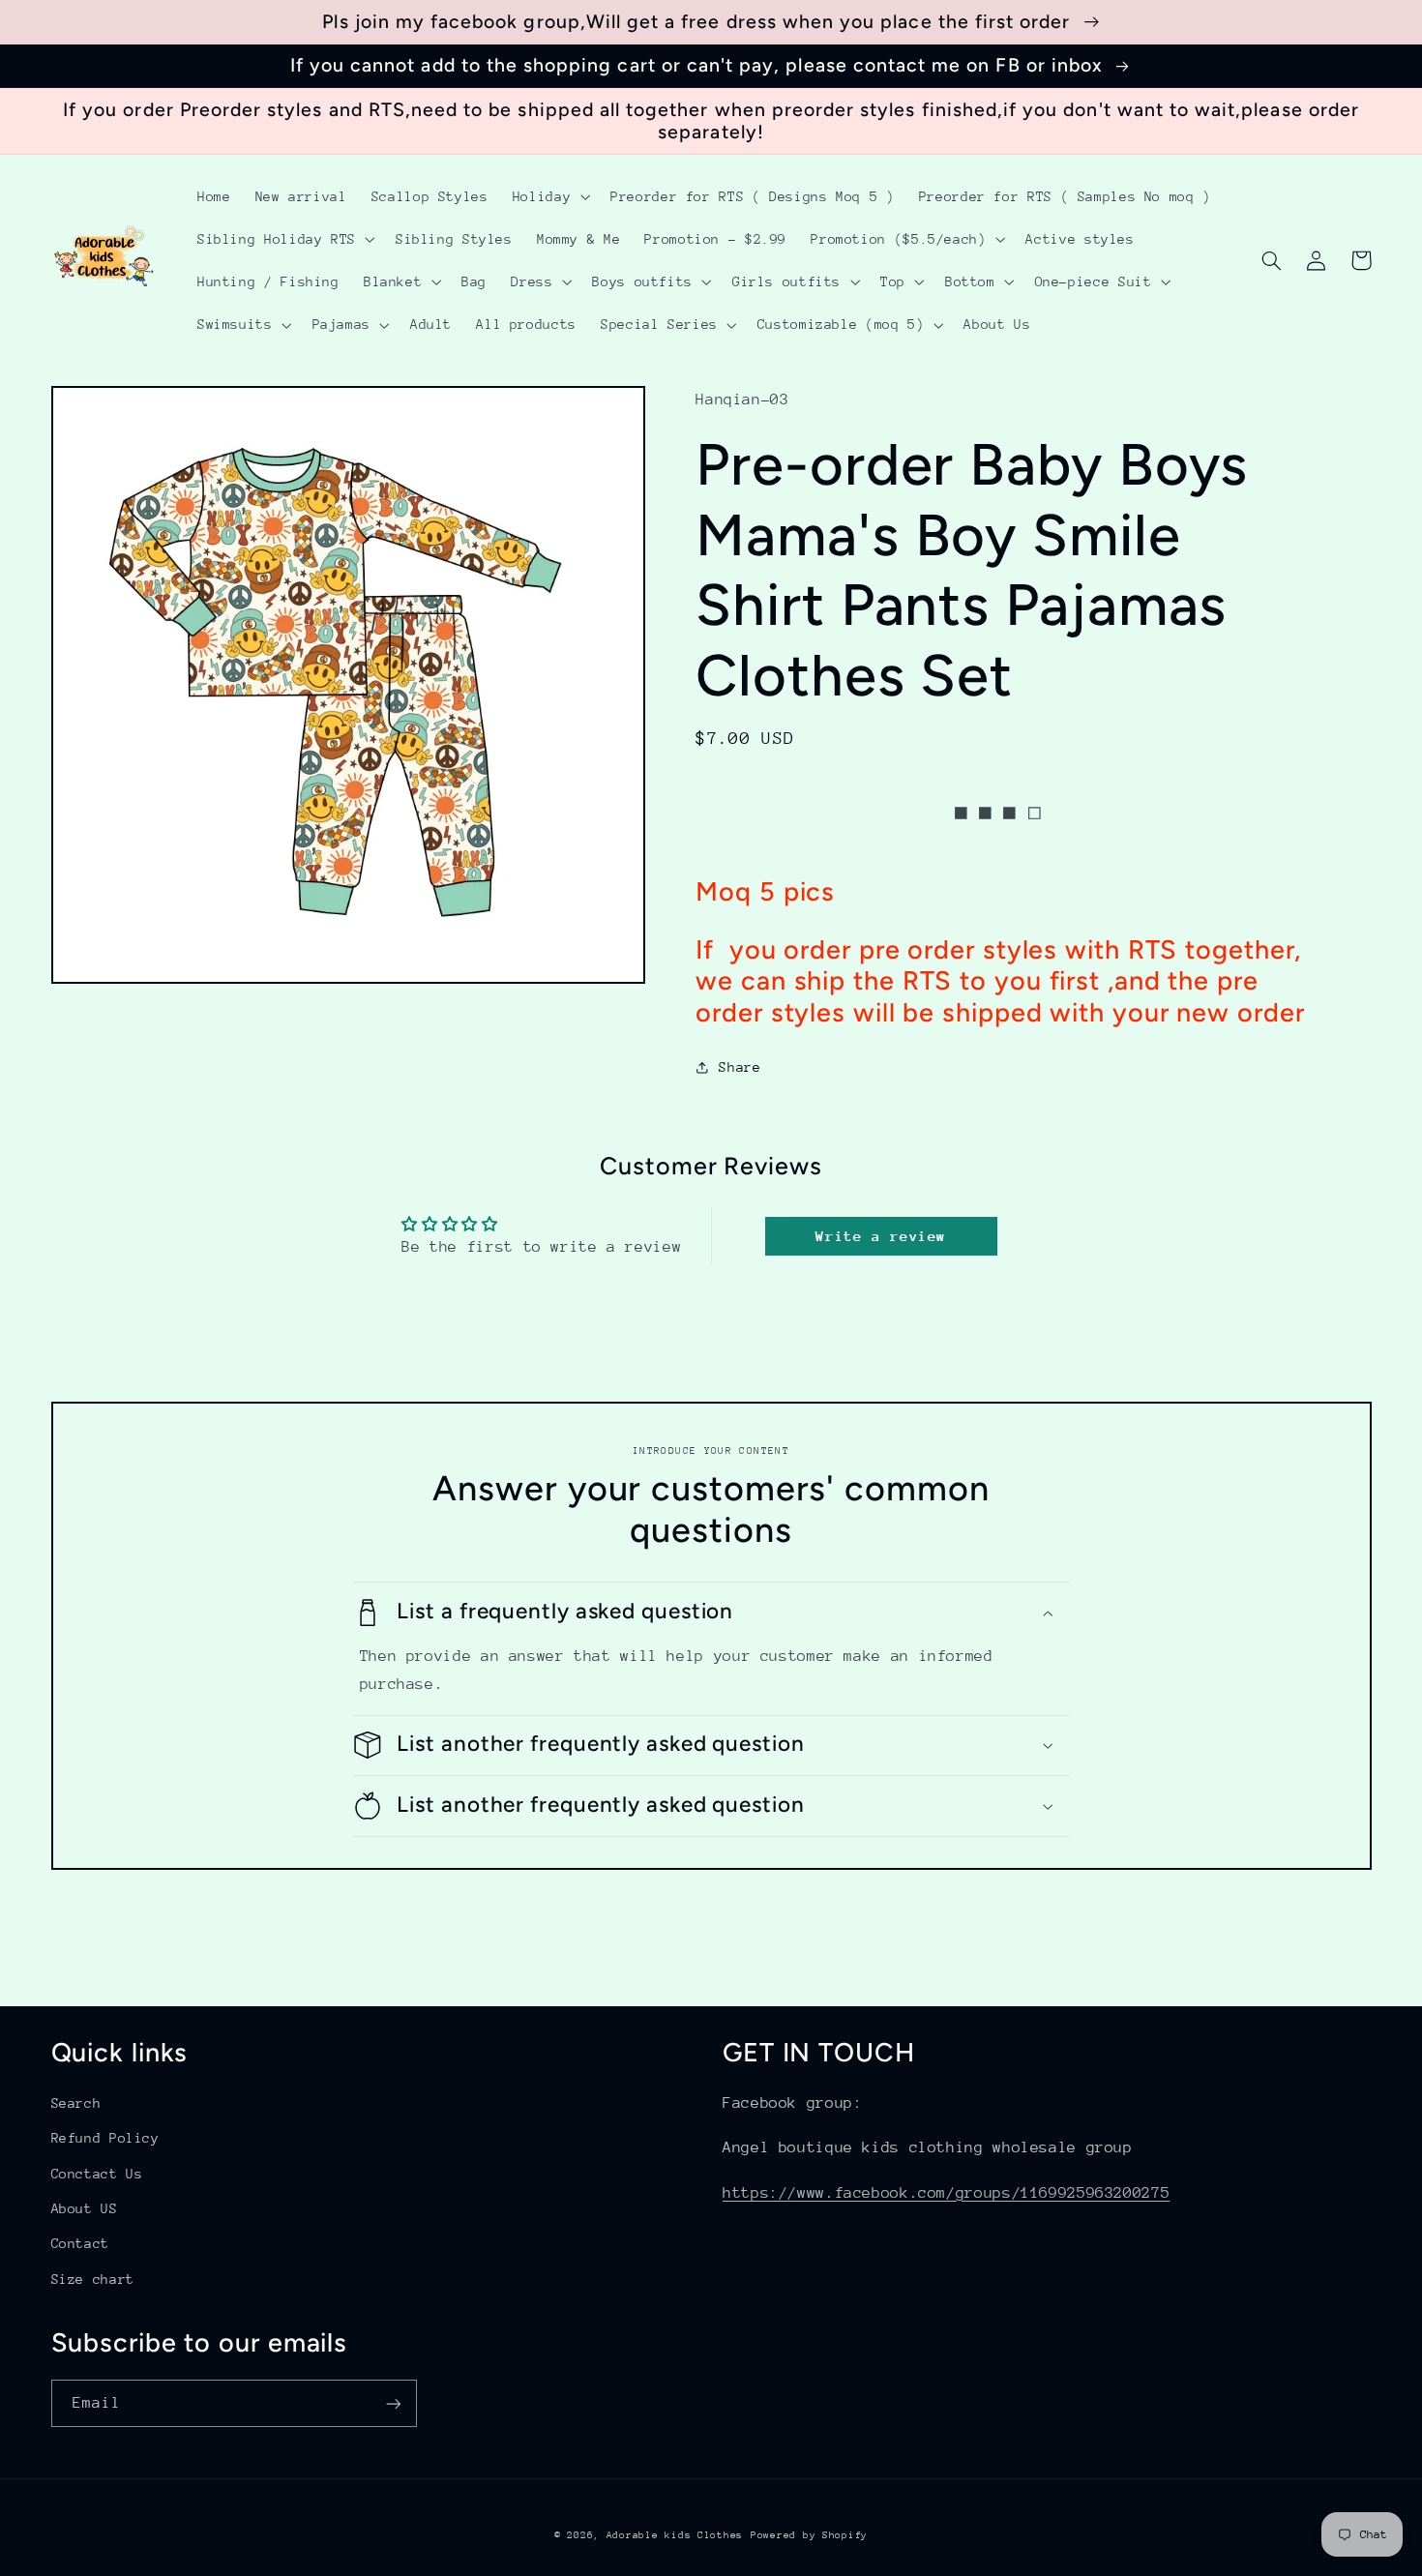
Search (76, 2103)
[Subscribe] (393, 2403)
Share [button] (740, 1067)
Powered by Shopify (809, 2535)
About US (85, 2208)
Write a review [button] (881, 1236)
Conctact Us (97, 2174)
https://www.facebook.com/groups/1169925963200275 (946, 2193)
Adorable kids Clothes (675, 2535)
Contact (80, 2243)
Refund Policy (105, 2138)
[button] (549, 196)
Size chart (93, 2279)
